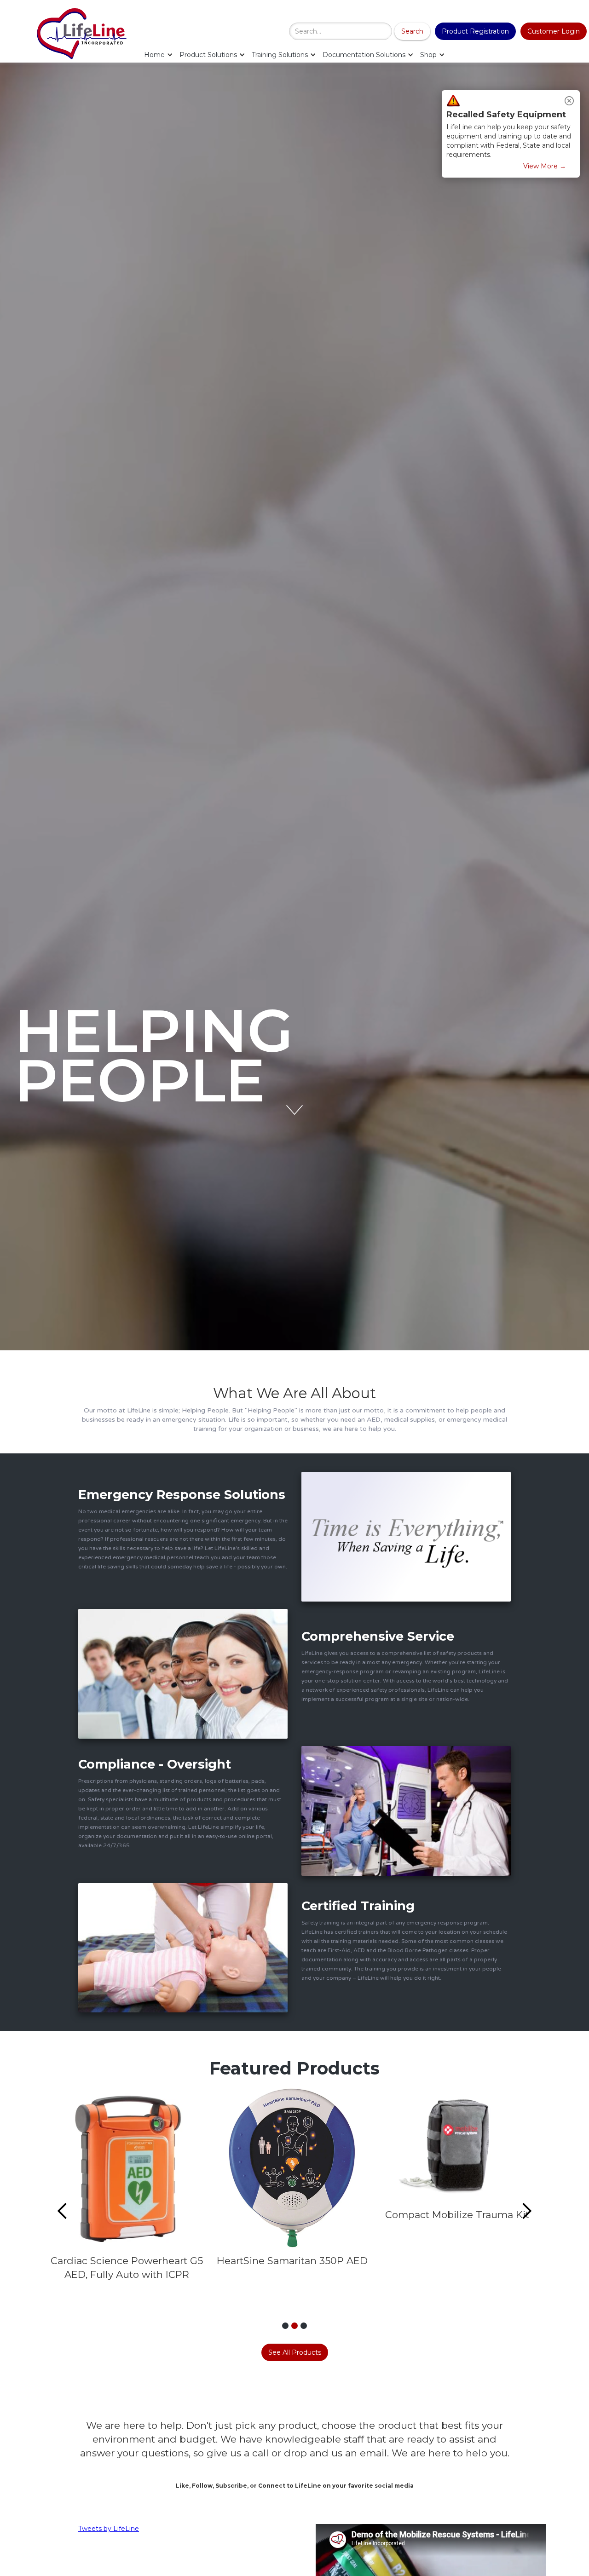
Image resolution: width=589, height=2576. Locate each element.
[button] (159, 55)
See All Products (295, 2352)
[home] (85, 32)
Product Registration (475, 31)
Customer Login (554, 31)
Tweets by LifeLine (109, 2529)
